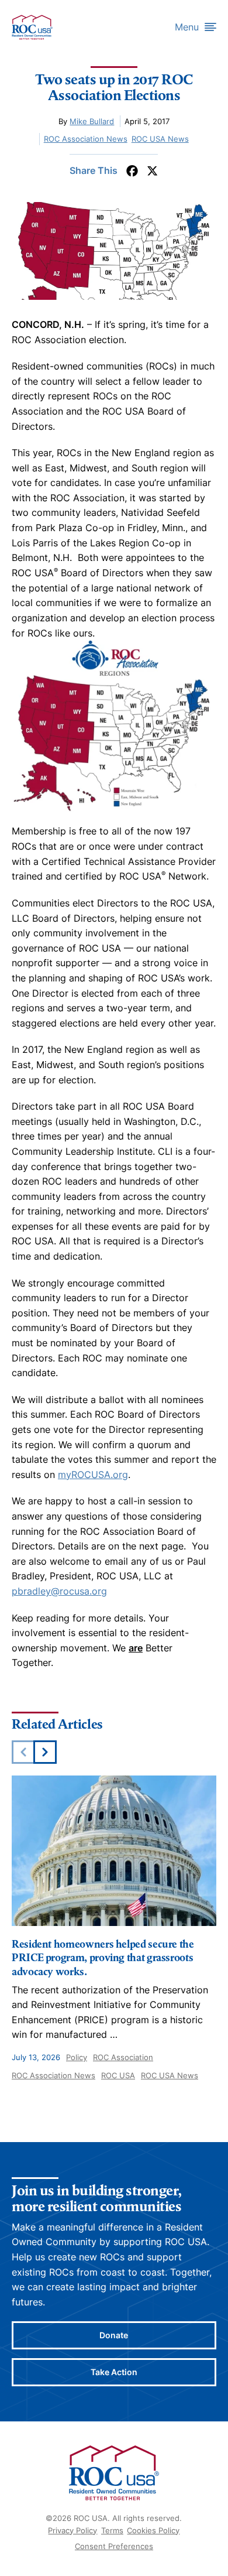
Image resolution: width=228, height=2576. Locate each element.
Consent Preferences (114, 2546)
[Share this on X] (152, 171)
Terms (112, 2530)
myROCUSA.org (93, 1475)
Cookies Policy (153, 2530)
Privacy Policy (72, 2530)
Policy (77, 2057)
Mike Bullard (92, 121)
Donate (114, 2335)
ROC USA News (160, 139)
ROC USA (118, 2075)
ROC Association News (86, 139)
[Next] (45, 1752)
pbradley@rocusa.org (59, 1591)
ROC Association (123, 2057)
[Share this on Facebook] (132, 171)
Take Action (114, 2372)
